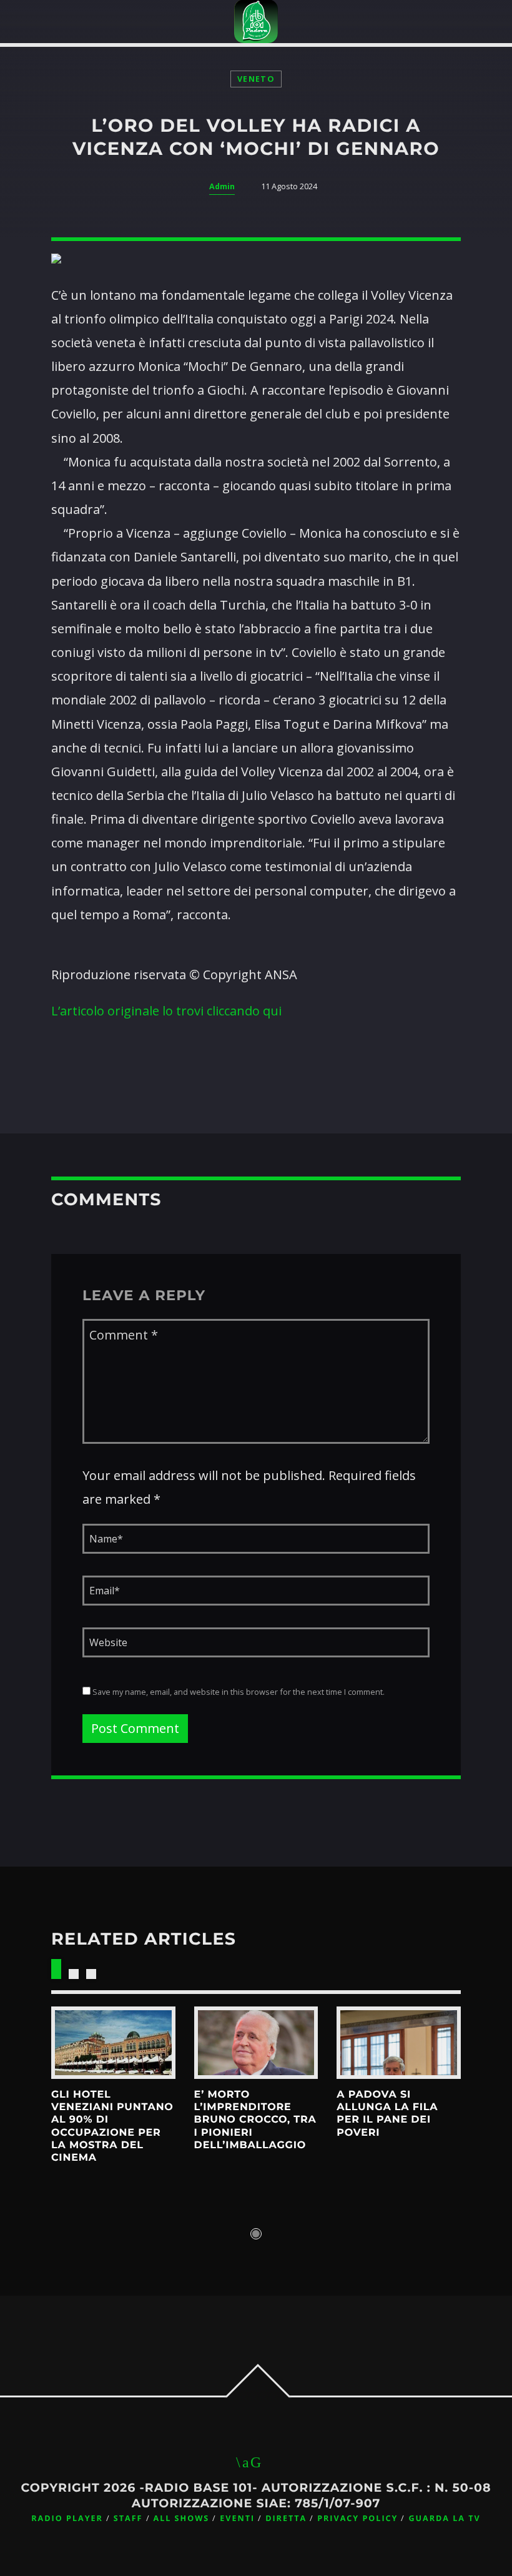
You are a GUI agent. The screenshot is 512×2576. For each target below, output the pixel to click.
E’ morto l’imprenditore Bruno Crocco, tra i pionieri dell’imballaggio (255, 2120)
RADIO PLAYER (67, 2518)
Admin (222, 186)
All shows (182, 2518)
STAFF (128, 2518)
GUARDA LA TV (444, 2518)
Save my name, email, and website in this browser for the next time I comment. (238, 1692)
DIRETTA (286, 2518)
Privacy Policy (357, 2518)
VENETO (256, 79)
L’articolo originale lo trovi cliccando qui (166, 1011)
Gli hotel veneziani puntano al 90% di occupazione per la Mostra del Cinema (112, 2127)
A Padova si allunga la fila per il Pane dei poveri (387, 2114)
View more (113, 2043)
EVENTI (237, 2518)
